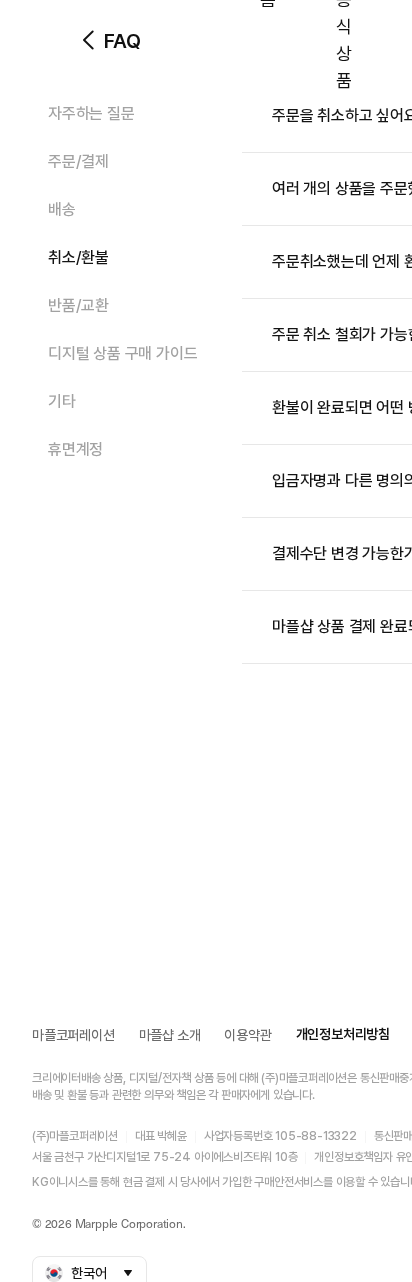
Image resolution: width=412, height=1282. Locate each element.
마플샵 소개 (170, 1035)
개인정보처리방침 (343, 1034)
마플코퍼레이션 (73, 1035)
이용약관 (247, 1035)
